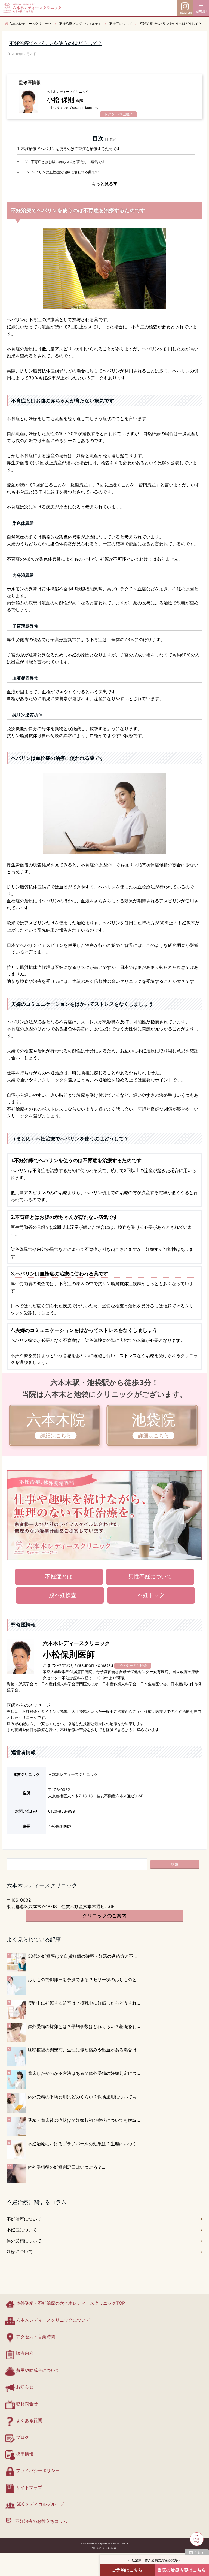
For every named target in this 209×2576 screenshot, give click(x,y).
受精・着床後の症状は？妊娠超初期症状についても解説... (84, 2120)
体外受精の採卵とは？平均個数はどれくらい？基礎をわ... (84, 2026)
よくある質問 (29, 2420)
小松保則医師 (60, 1826)
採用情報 (25, 2454)
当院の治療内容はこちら (182, 2570)
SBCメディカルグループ (40, 2504)
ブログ (23, 2437)
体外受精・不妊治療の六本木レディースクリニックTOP (70, 2303)
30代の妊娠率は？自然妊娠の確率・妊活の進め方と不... (82, 1956)
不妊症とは (59, 1577)
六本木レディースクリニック (73, 1774)
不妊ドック (151, 1595)
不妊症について (22, 2230)
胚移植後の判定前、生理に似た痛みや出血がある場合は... (84, 2050)
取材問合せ (27, 2404)
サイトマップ (29, 2487)
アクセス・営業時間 (36, 2337)
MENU (201, 12)
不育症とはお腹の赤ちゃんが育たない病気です (65, 162)
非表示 (111, 139)
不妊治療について (24, 2219)
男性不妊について (150, 1577)
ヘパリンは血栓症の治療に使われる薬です (62, 172)
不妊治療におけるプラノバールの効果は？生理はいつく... (84, 2144)
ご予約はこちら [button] (127, 2570)
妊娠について (20, 2252)
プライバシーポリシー (38, 2470)
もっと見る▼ (104, 184)
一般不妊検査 (60, 1595)
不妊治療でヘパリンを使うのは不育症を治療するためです (69, 149)
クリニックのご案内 (104, 1916)
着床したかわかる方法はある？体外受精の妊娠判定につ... (84, 2073)
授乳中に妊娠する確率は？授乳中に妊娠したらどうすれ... (84, 2003)
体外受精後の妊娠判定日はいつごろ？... (66, 2167)
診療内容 (25, 2353)
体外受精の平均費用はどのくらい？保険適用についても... (84, 2097)
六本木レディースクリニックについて (53, 2320)
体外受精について (24, 2241)
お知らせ (25, 2387)
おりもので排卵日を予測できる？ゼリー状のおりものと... (84, 1980)
